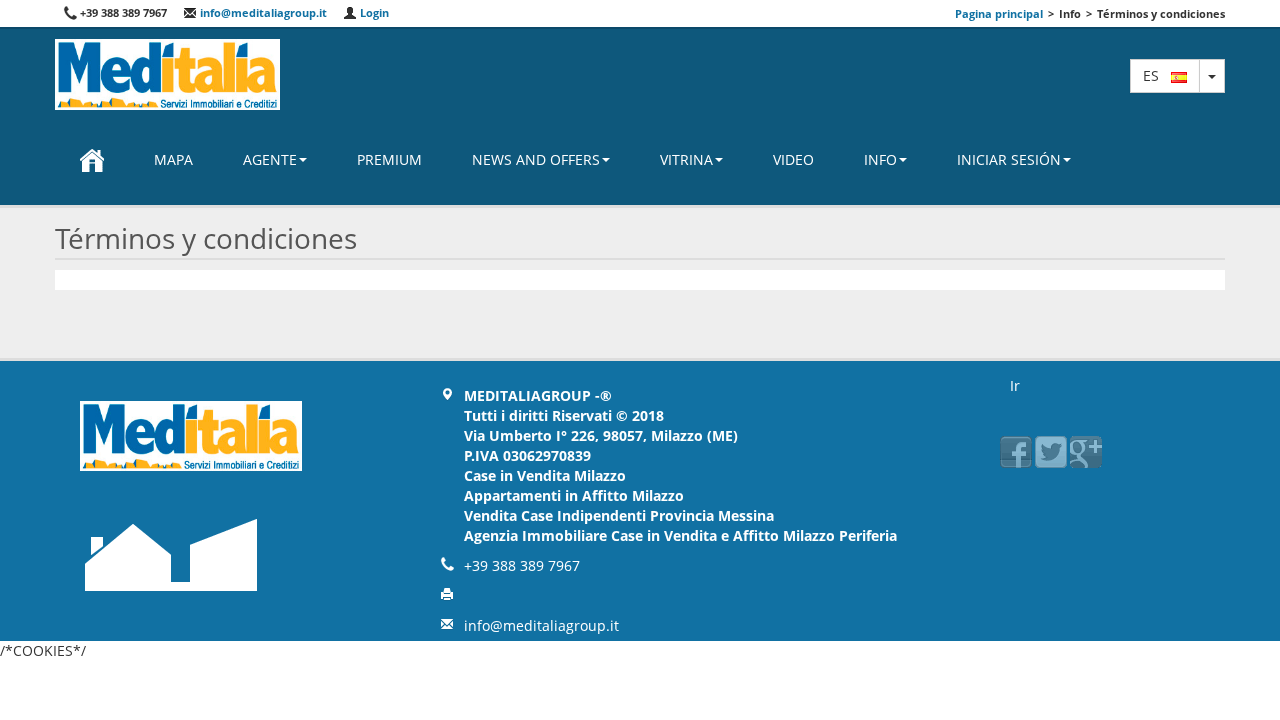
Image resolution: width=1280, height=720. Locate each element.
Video (793, 159)
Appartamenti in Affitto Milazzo (574, 495)
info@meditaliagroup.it (262, 12)
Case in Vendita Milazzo (545, 475)
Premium (389, 159)
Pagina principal (999, 13)
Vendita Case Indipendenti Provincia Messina (619, 515)
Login (373, 12)
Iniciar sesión (1009, 159)
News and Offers (536, 159)
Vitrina (686, 159)
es (1157, 75)
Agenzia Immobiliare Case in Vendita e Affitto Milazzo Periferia (680, 535)
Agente (270, 159)
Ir (1015, 385)
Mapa (173, 159)
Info (880, 159)
